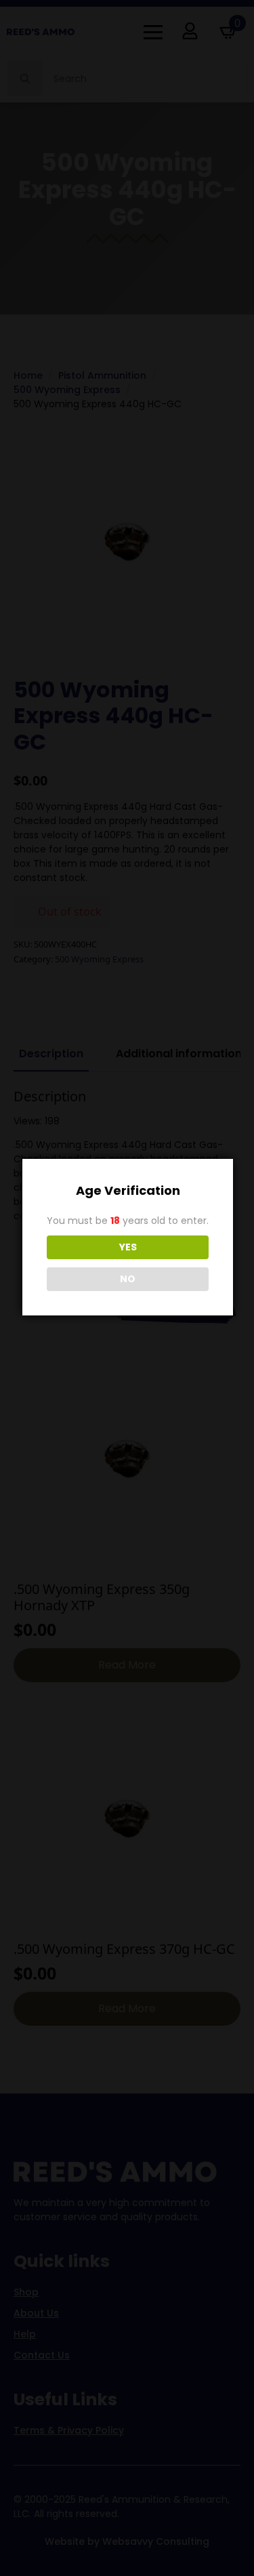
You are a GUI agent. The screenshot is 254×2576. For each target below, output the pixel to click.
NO (128, 1279)
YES (128, 1247)
